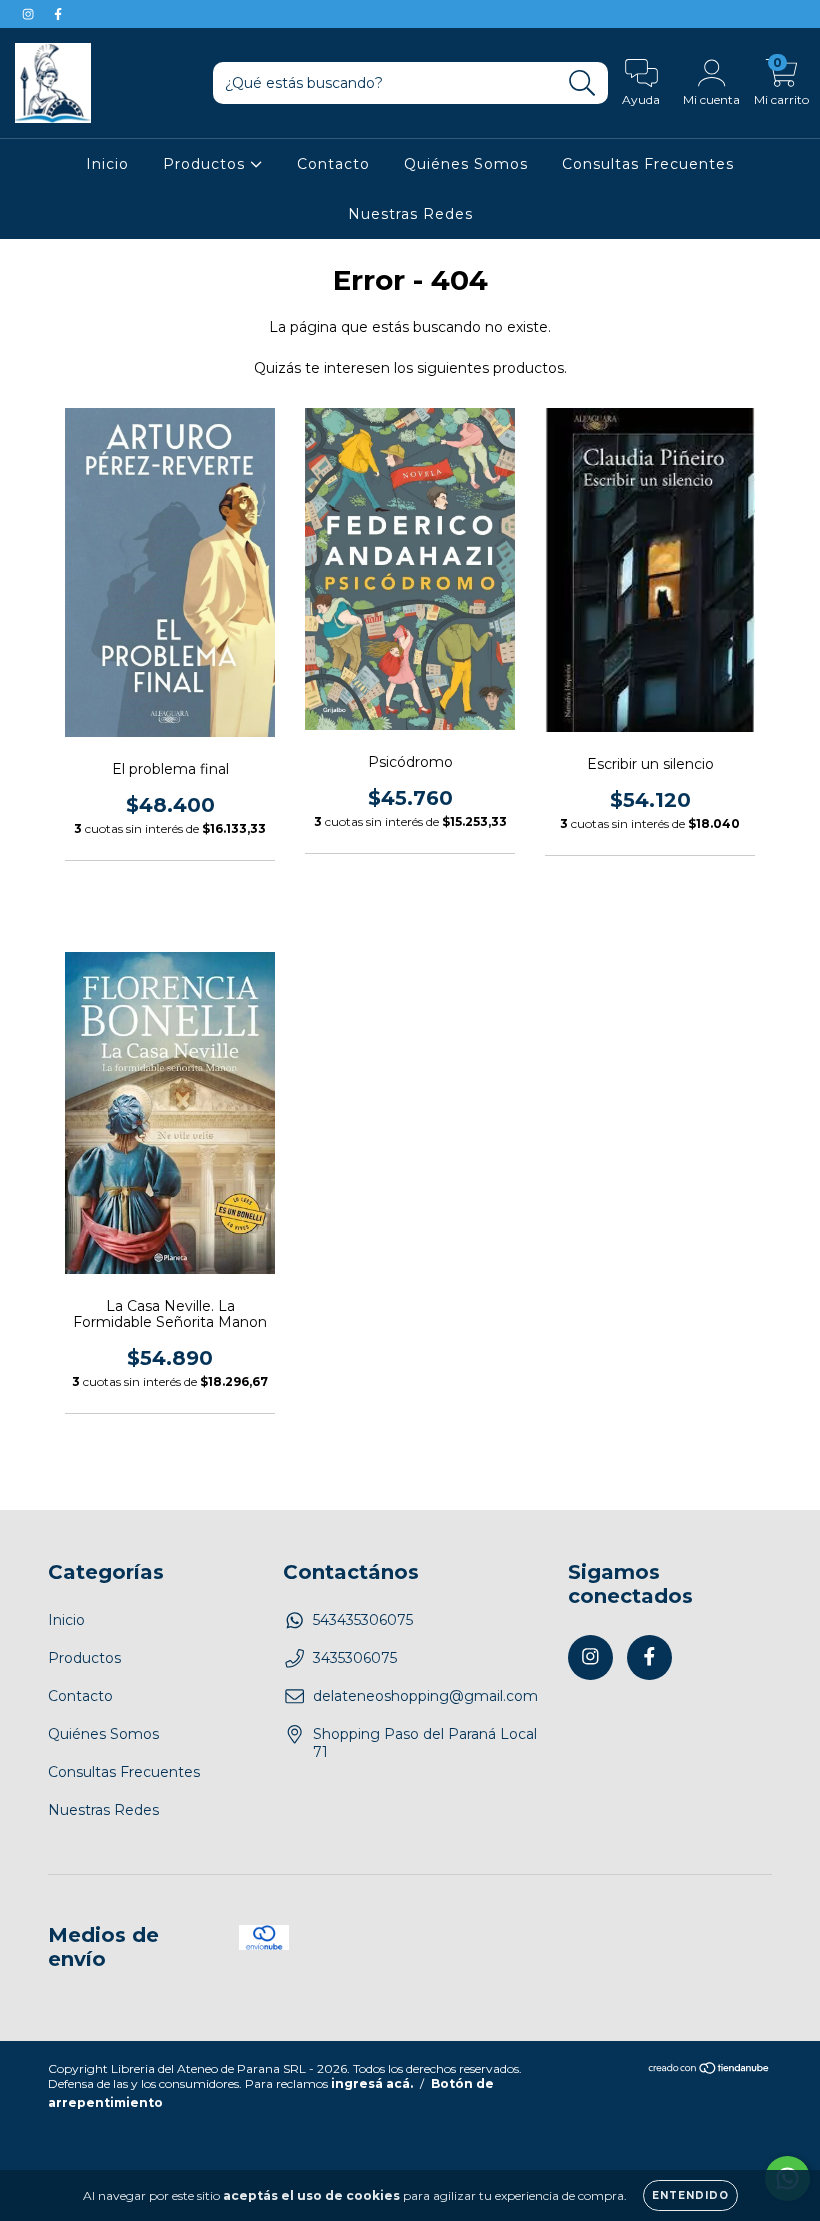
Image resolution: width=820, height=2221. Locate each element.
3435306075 (355, 1658)
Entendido (690, 2195)
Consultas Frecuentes (648, 164)
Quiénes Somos (466, 164)
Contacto (333, 164)
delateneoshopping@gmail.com (425, 1696)
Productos (206, 164)
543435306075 (363, 1620)
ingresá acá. (372, 2083)
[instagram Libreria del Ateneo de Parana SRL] (30, 14)
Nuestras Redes (410, 214)
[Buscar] (582, 83)
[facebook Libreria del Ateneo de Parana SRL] (58, 14)
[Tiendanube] (709, 2070)
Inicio (107, 164)
